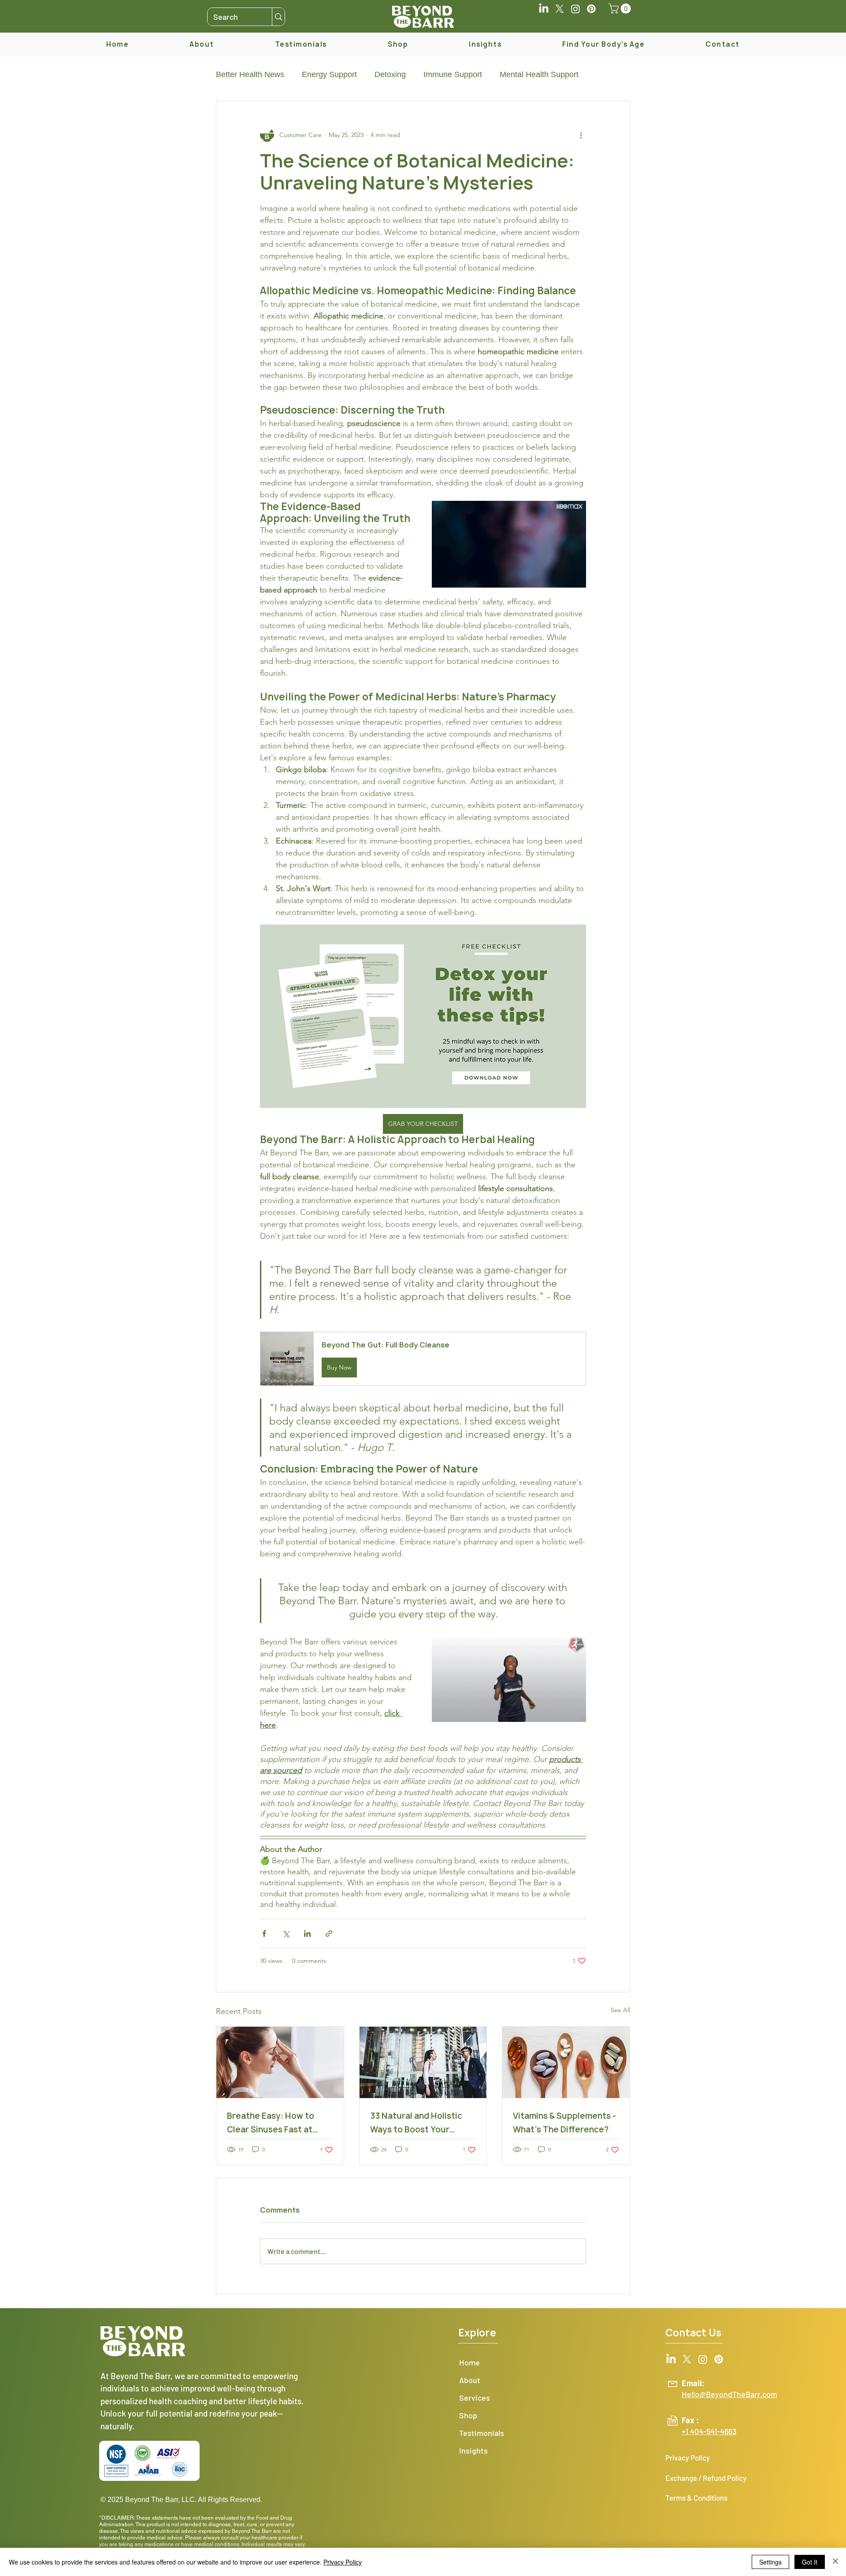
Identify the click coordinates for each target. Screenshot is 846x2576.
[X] (560, 9)
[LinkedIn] (544, 9)
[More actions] (581, 135)
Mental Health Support (539, 74)
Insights (473, 2450)
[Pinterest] (591, 9)
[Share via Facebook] (264, 1934)
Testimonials (482, 2433)
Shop (468, 2415)
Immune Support (453, 74)
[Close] (835, 2562)
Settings (770, 2562)
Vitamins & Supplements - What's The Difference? (564, 2123)
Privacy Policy (343, 2562)
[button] (621, 9)
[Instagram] (575, 9)
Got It (810, 2562)
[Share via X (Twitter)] (286, 1934)
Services (475, 2398)
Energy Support (329, 74)
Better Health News (250, 74)
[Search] (278, 17)
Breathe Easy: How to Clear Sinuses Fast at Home (271, 2123)
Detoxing (390, 74)
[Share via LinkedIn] (307, 1934)
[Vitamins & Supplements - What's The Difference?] (566, 2062)
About (470, 2380)
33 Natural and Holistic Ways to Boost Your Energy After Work (416, 2123)
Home (469, 2362)
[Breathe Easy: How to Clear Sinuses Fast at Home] (280, 2062)
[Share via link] (329, 1934)
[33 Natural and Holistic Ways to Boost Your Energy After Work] (423, 2062)
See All (620, 2010)
